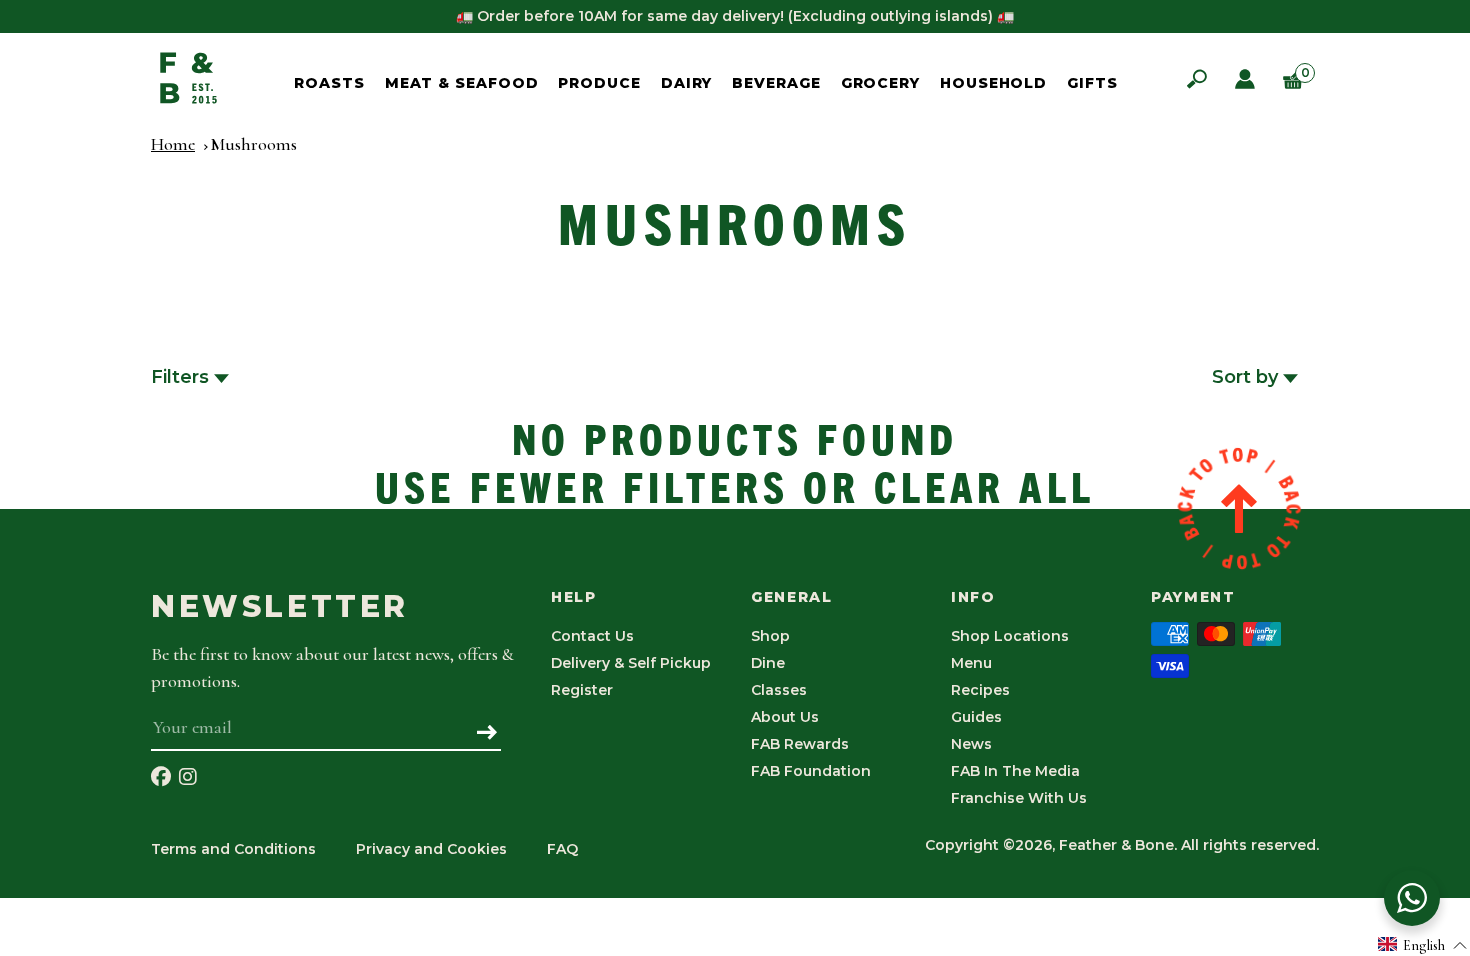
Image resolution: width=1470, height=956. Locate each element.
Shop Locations (1010, 636)
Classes (779, 690)
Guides (976, 717)
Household (993, 83)
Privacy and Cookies (431, 849)
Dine (768, 663)
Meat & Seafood (462, 83)
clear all (984, 485)
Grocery (880, 83)
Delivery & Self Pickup (631, 663)
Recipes (980, 690)
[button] (1423, 944)
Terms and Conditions (233, 849)
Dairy (687, 83)
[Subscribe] (487, 734)
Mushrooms (253, 144)
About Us (785, 717)
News (971, 744)
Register (582, 690)
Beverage (776, 83)
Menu (971, 663)
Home (173, 144)
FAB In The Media (1015, 771)
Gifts (1092, 83)
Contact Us (592, 636)
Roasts (329, 83)
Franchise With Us (1019, 798)
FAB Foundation (811, 771)
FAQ (562, 849)
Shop (770, 636)
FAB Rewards (800, 744)
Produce (599, 83)
